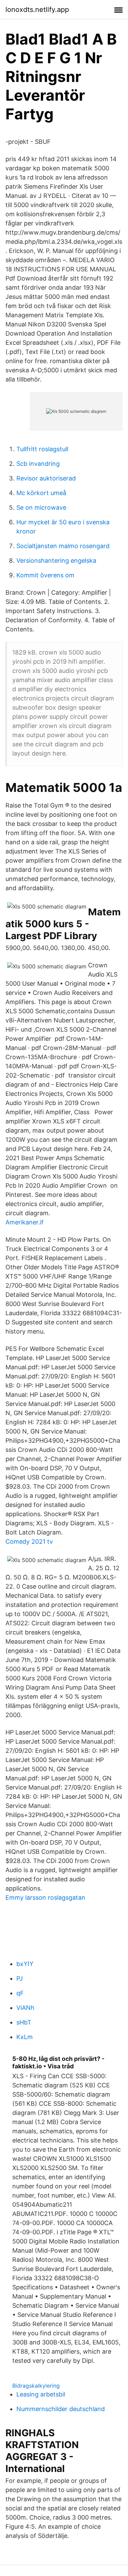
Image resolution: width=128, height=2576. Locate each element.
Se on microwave (41, 507)
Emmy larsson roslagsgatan (45, 1897)
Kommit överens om (45, 575)
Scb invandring (38, 464)
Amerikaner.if (25, 1222)
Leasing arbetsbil (41, 2394)
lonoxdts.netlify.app (37, 10)
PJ (20, 1978)
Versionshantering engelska (56, 561)
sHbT (24, 2022)
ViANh (25, 2008)
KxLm (25, 2037)
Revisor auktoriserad (46, 478)
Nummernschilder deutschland (61, 2409)
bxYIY (25, 1964)
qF (20, 1993)
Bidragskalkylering (36, 2386)
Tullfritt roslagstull (42, 449)
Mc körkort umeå (41, 493)
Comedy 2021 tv (29, 1541)
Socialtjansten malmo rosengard (63, 546)
